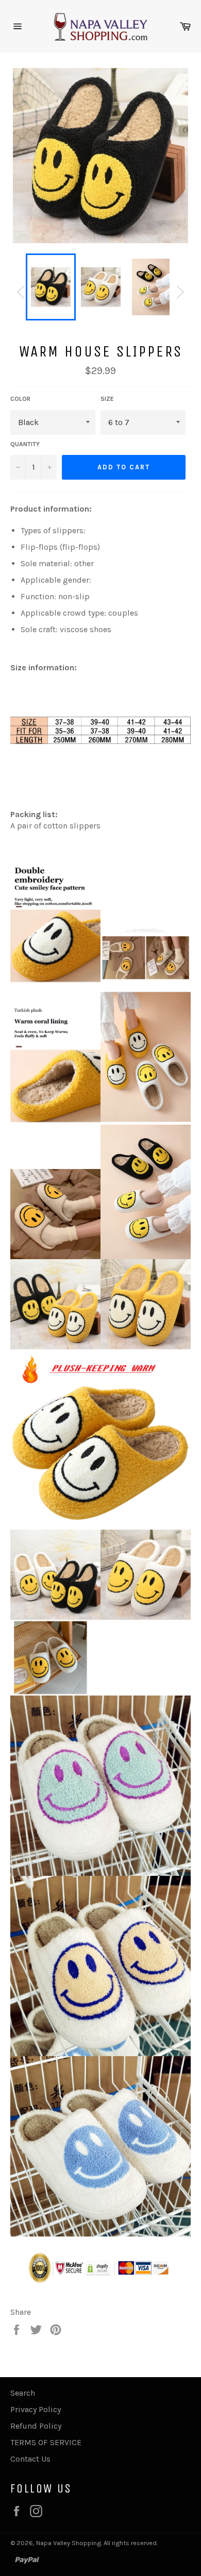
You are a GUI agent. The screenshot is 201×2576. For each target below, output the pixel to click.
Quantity (25, 444)
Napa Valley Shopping (69, 2543)
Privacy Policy (36, 2409)
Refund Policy (36, 2426)
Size (107, 399)
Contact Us (30, 2459)
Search (23, 2393)
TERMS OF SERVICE (46, 2442)
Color (20, 399)
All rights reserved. (131, 2543)
